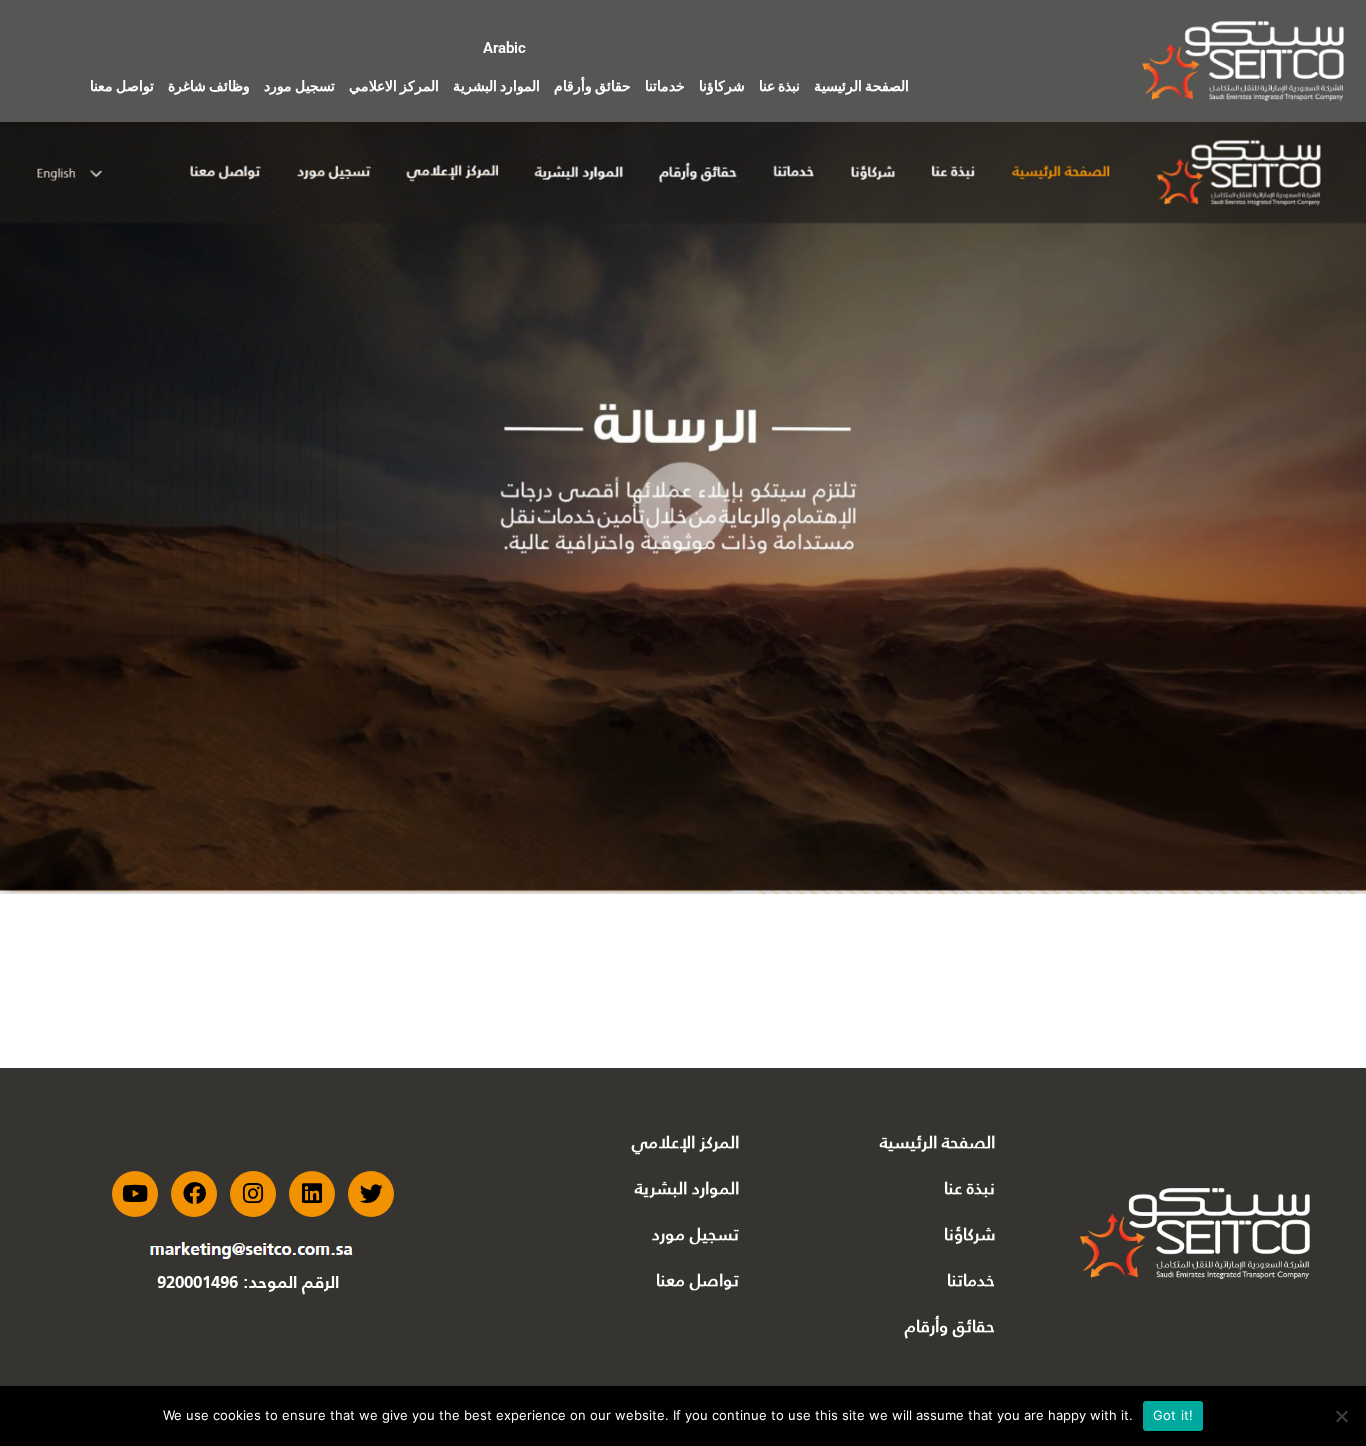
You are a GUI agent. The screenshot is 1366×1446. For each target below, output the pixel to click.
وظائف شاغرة (209, 86)
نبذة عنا (779, 86)
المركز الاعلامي (394, 86)
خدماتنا (665, 86)
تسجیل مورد (695, 1234)
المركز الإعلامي (685, 1142)
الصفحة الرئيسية (861, 86)
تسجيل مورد (299, 86)
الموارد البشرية (496, 86)
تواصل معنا (122, 86)
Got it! (1173, 1415)
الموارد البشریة (687, 1188)
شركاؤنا (722, 86)
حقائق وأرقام (592, 86)
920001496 (197, 1283)
